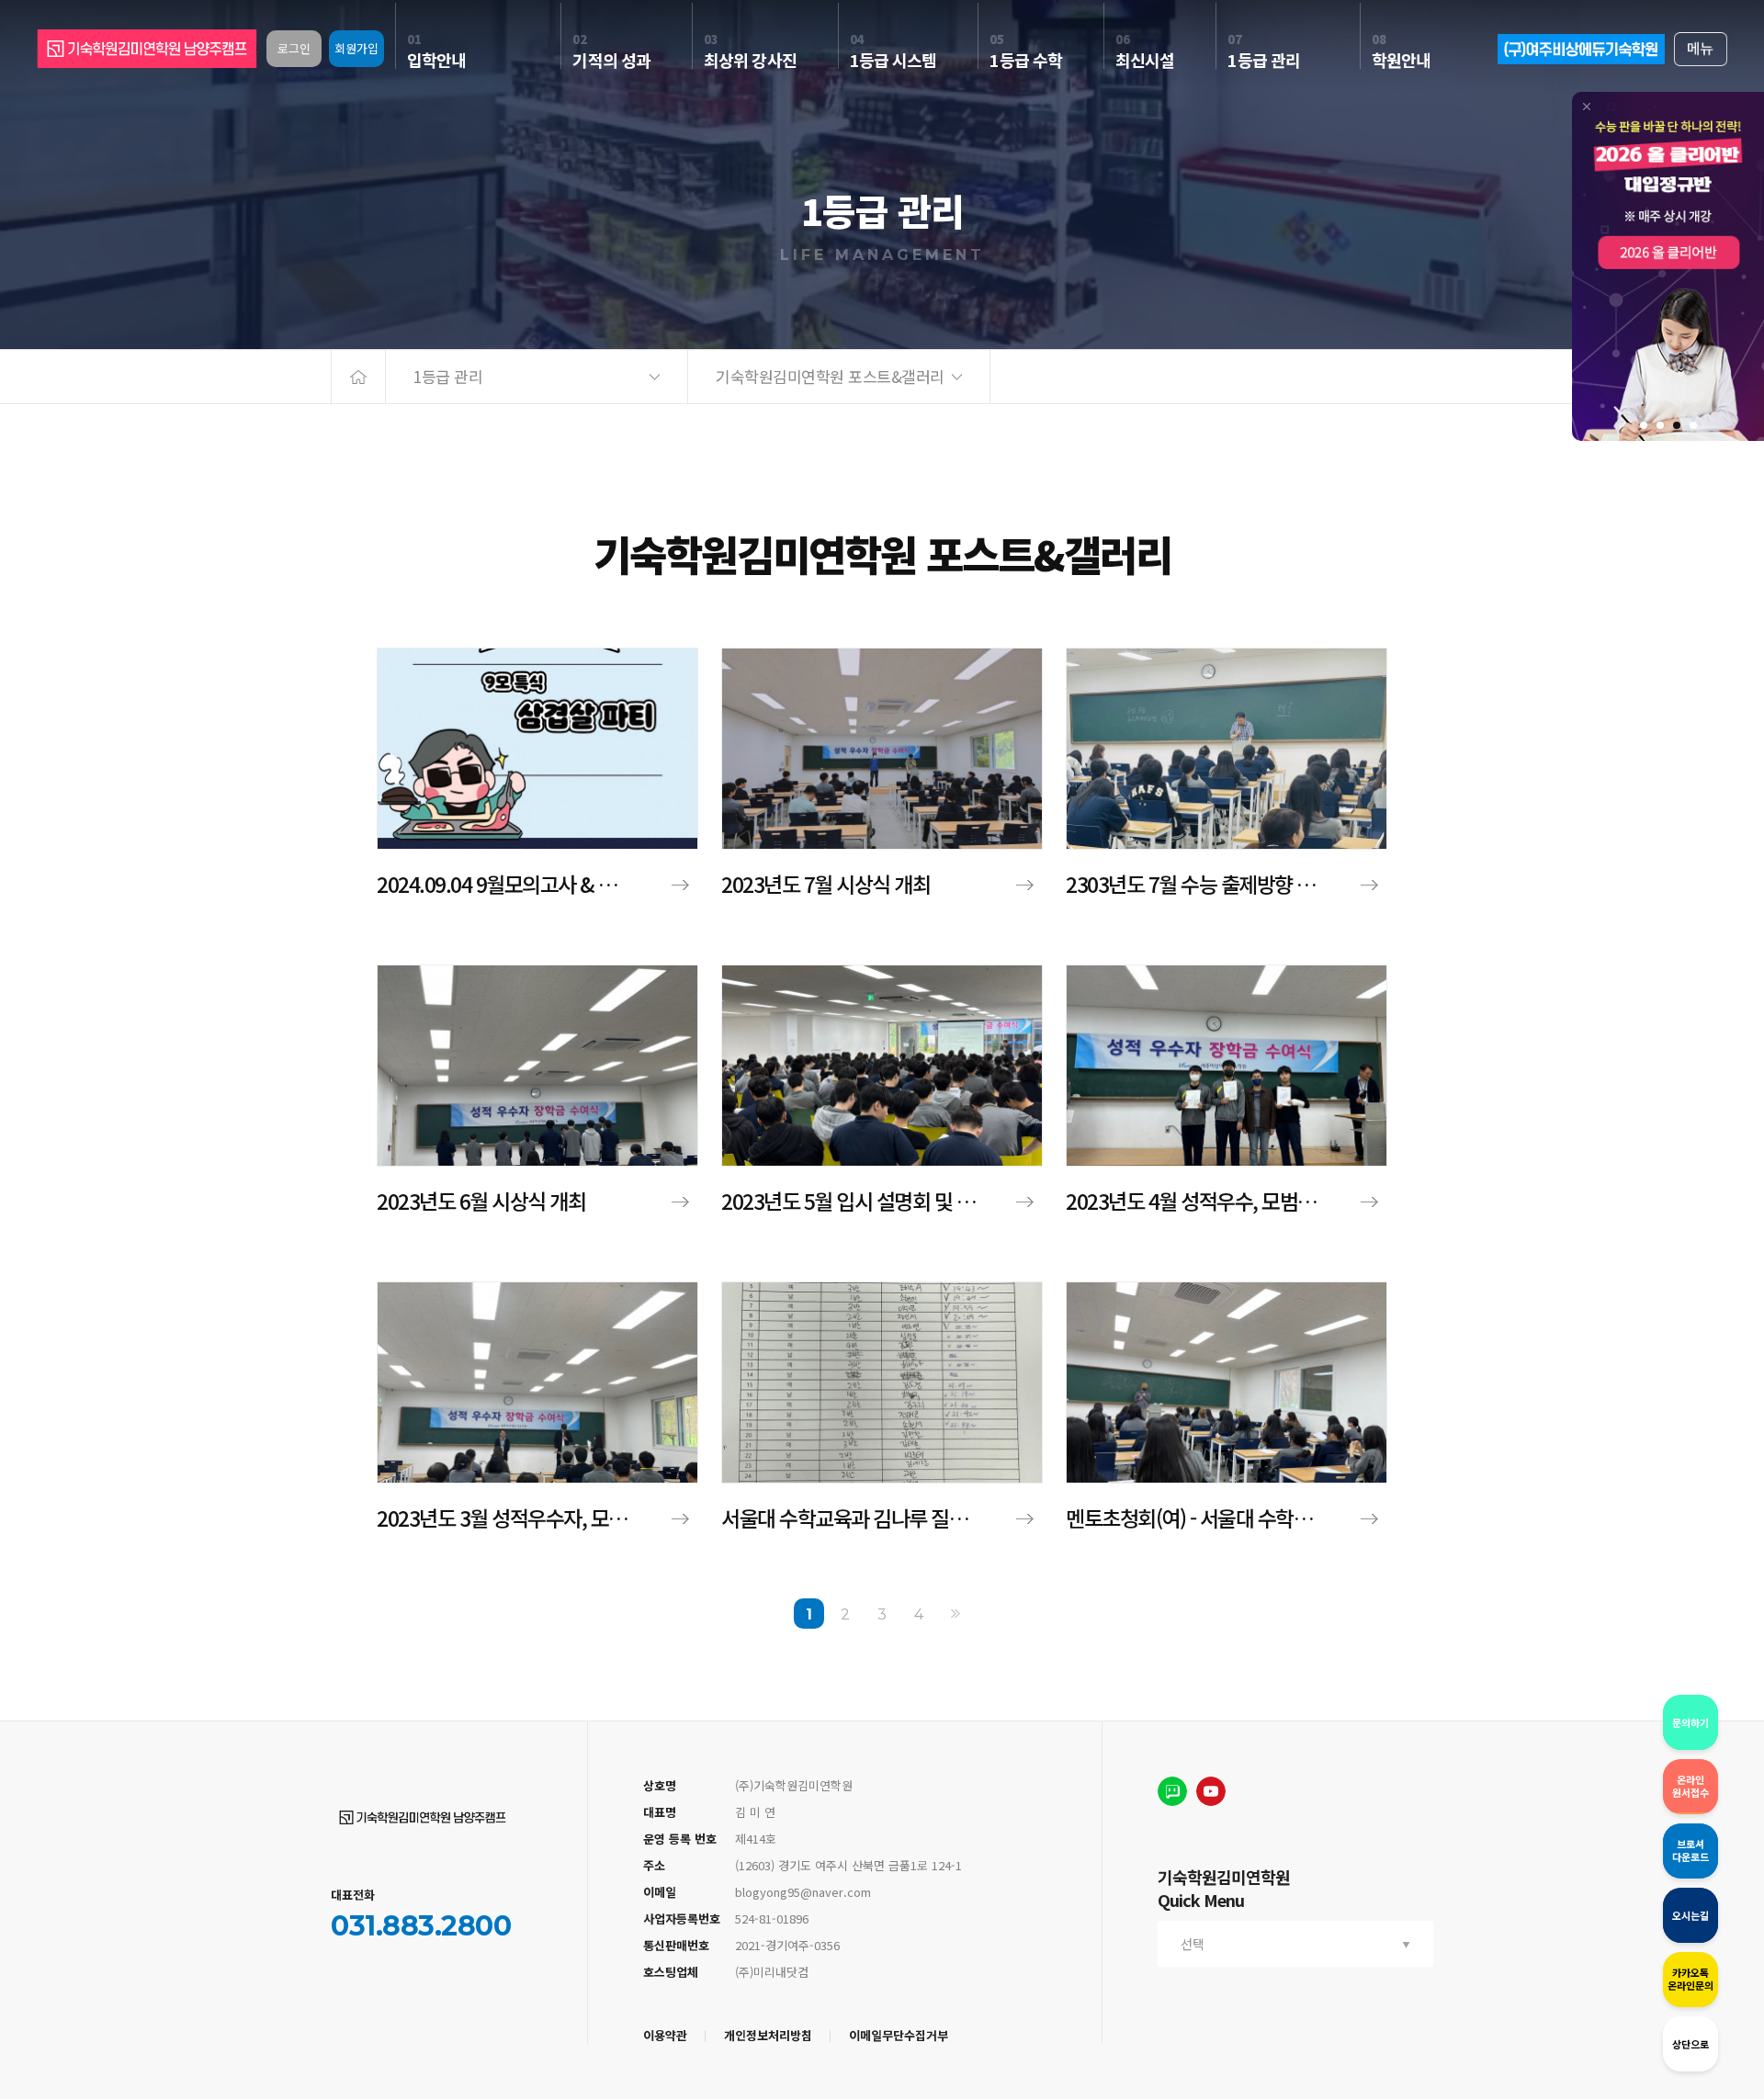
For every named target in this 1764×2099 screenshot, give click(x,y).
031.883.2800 (421, 1926)
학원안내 (1401, 51)
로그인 (294, 48)
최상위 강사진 (750, 51)
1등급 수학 (1026, 51)
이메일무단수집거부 (899, 2035)
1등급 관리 (1264, 51)
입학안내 (436, 51)
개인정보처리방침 (768, 2035)
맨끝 (956, 1614)
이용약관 (665, 2035)
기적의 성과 (611, 51)
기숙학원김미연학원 (147, 49)
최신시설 (1145, 51)
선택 (1193, 1944)
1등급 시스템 (893, 51)
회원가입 (356, 48)
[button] (1644, 425)
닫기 (1587, 107)
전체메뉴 (1701, 49)
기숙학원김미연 (423, 1817)
